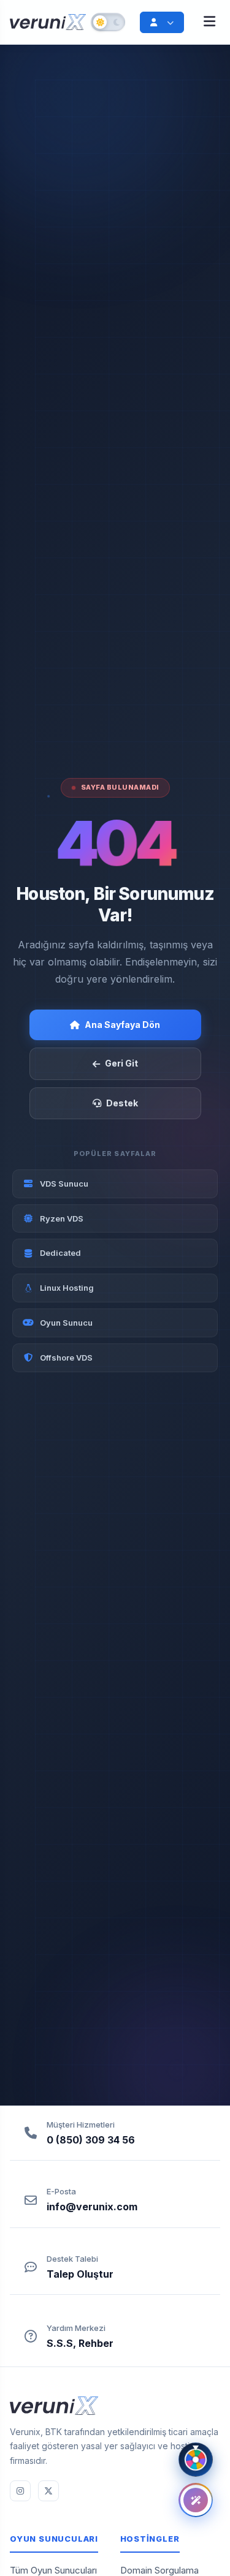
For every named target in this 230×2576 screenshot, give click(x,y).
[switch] (108, 22)
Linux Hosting (67, 1288)
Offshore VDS (66, 1358)
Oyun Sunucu (66, 1323)
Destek (122, 1103)
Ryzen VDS (62, 1218)
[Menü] (209, 22)
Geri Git (121, 1063)
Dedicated (60, 1253)
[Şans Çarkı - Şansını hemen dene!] (196, 2460)
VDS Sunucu (64, 1184)
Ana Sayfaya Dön (122, 1025)
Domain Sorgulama (159, 2570)
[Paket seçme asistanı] (196, 2500)
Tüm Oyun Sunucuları (53, 2570)
